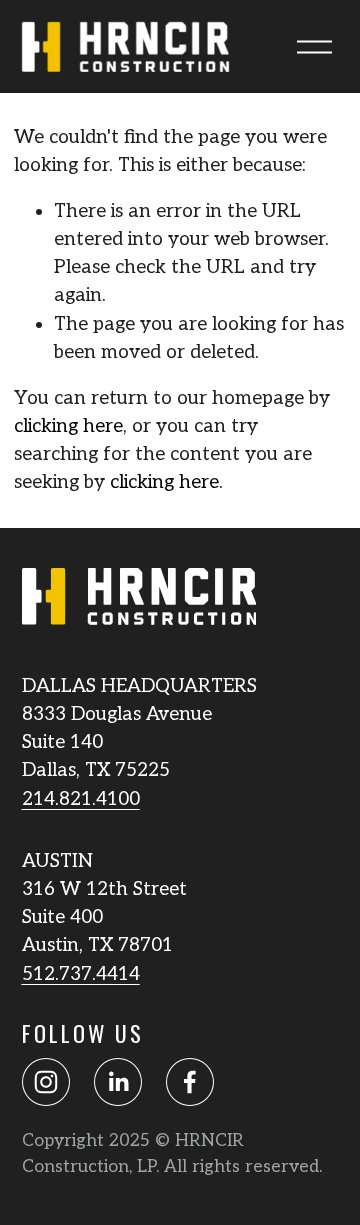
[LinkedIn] (118, 1082)
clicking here (68, 426)
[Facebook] (190, 1082)
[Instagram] (46, 1082)
